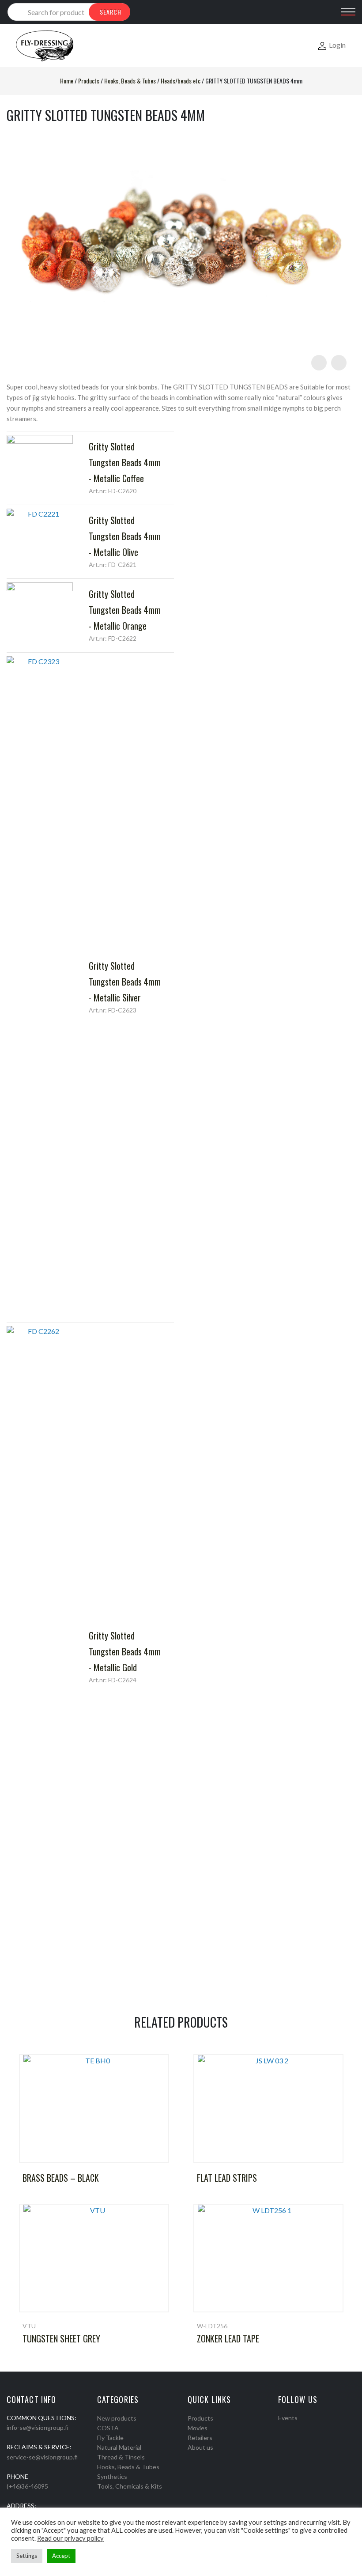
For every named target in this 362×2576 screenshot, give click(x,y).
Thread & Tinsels (121, 2457)
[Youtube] (304, 2429)
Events (288, 2418)
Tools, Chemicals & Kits (130, 2486)
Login (337, 45)
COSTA (108, 2428)
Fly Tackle (110, 2438)
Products (89, 81)
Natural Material (119, 2447)
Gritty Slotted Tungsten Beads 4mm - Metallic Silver (125, 982)
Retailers (200, 2438)
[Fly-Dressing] (45, 45)
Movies (198, 2428)
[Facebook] (281, 2429)
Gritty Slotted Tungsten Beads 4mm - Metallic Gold (125, 1651)
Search (111, 12)
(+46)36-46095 (27, 2486)
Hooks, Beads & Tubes (130, 81)
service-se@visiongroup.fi (42, 2457)
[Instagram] (293, 2429)
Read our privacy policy (70, 2538)
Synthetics (112, 2476)
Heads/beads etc (181, 81)
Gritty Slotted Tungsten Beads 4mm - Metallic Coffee (125, 462)
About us (200, 2447)
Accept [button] (61, 2556)
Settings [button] (27, 2556)
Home (67, 81)
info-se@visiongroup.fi (38, 2427)
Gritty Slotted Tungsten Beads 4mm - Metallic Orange (125, 610)
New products (117, 2418)
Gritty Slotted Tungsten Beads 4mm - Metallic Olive (125, 536)
